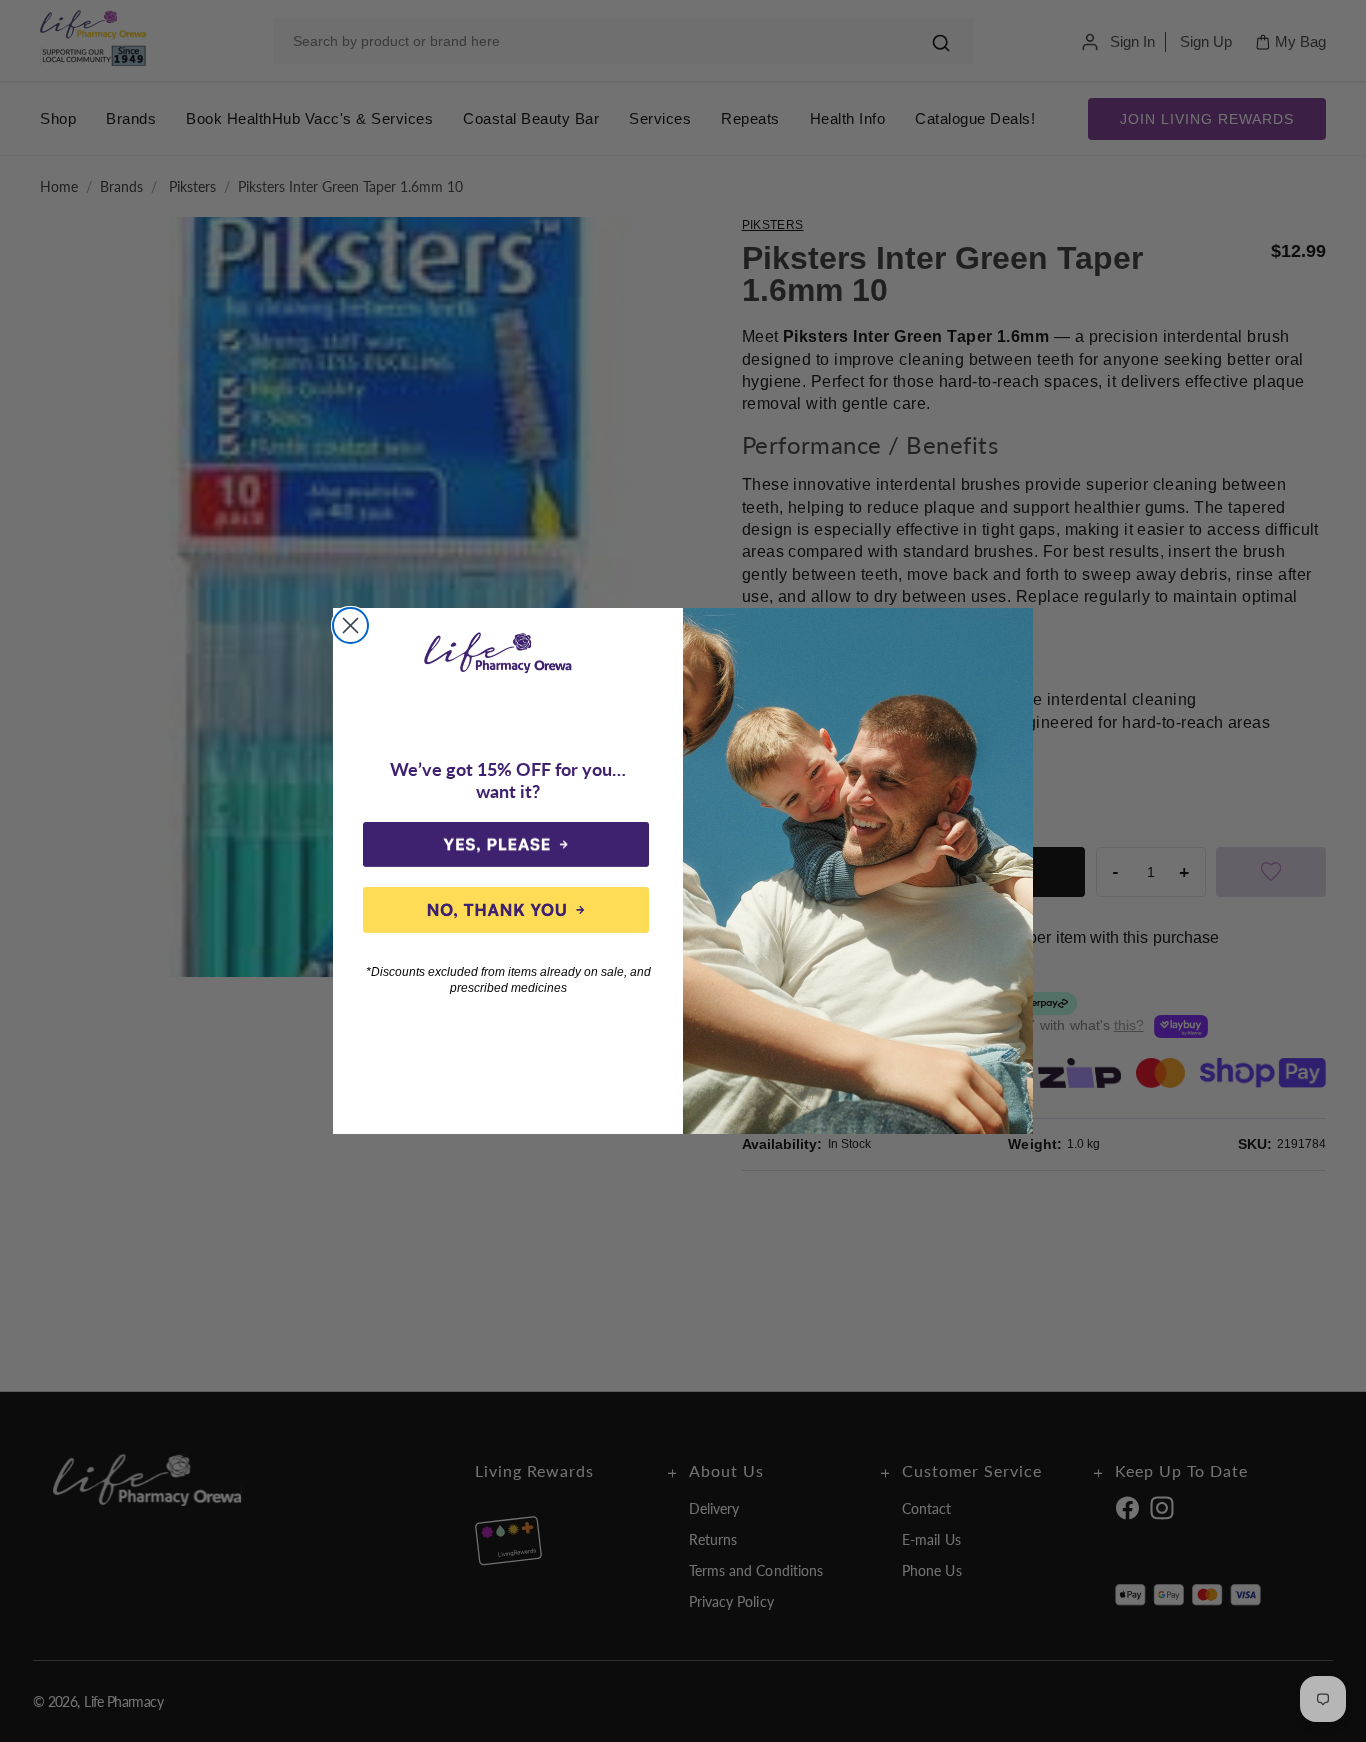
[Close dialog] (350, 625)
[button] (506, 845)
